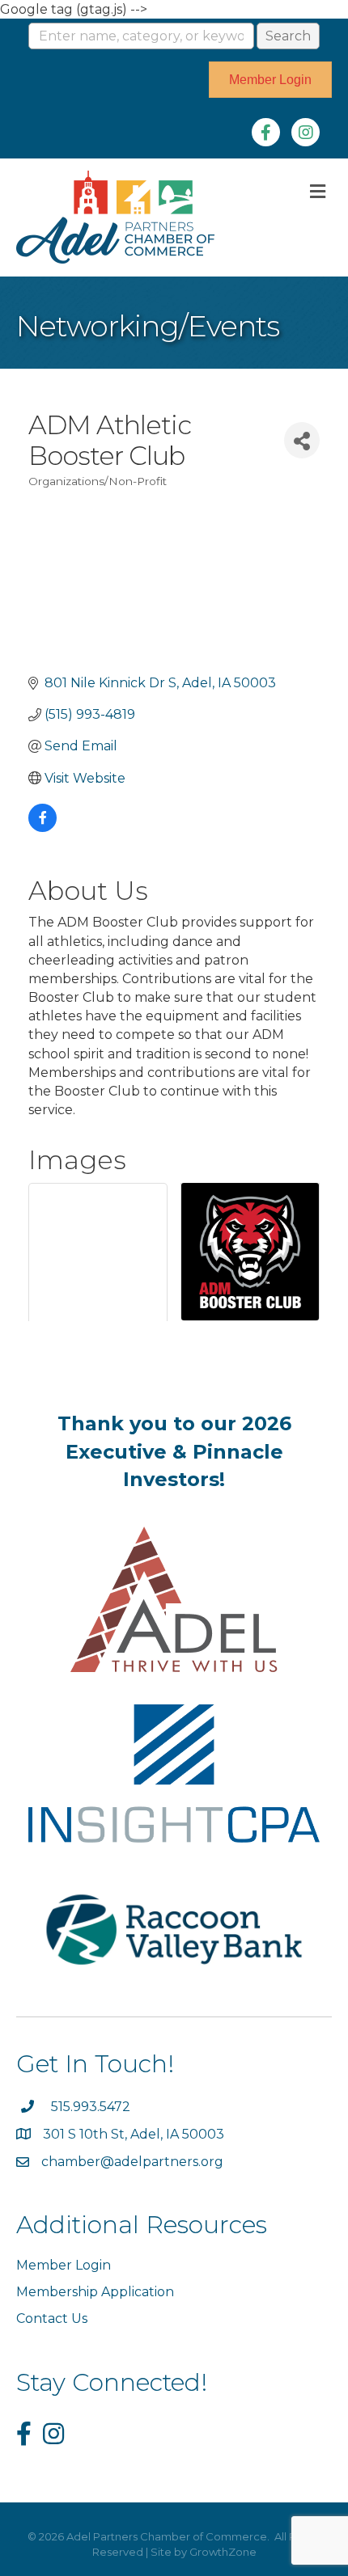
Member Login (64, 2265)
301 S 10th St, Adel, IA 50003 (135, 2134)
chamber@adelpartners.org (132, 2162)
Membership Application (95, 2292)
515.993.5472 (91, 2107)
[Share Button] (302, 440)
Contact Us (52, 2318)
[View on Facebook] (42, 828)
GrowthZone (223, 2552)
